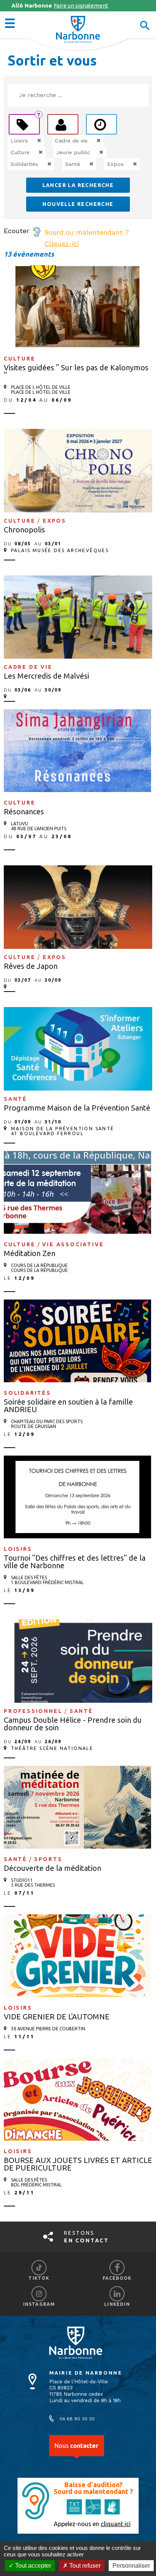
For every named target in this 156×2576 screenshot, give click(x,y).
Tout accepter (32, 2566)
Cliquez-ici (62, 244)
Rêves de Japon (31, 966)
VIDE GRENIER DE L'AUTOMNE (57, 2017)
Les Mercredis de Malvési (46, 676)
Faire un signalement (60, 5)
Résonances (24, 811)
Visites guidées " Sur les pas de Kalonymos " (76, 371)
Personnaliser (131, 2566)
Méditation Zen (30, 1253)
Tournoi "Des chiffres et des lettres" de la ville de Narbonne (75, 1562)
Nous (76, 2446)
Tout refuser (84, 2566)
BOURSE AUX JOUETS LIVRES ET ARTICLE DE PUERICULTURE (78, 2164)
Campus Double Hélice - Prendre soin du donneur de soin (73, 1724)
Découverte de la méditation (52, 1868)
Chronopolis (24, 530)
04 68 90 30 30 (77, 2419)
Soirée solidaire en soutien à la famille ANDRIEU (68, 1406)
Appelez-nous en (92, 2524)
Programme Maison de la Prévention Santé (77, 1108)
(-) (31, 141)
